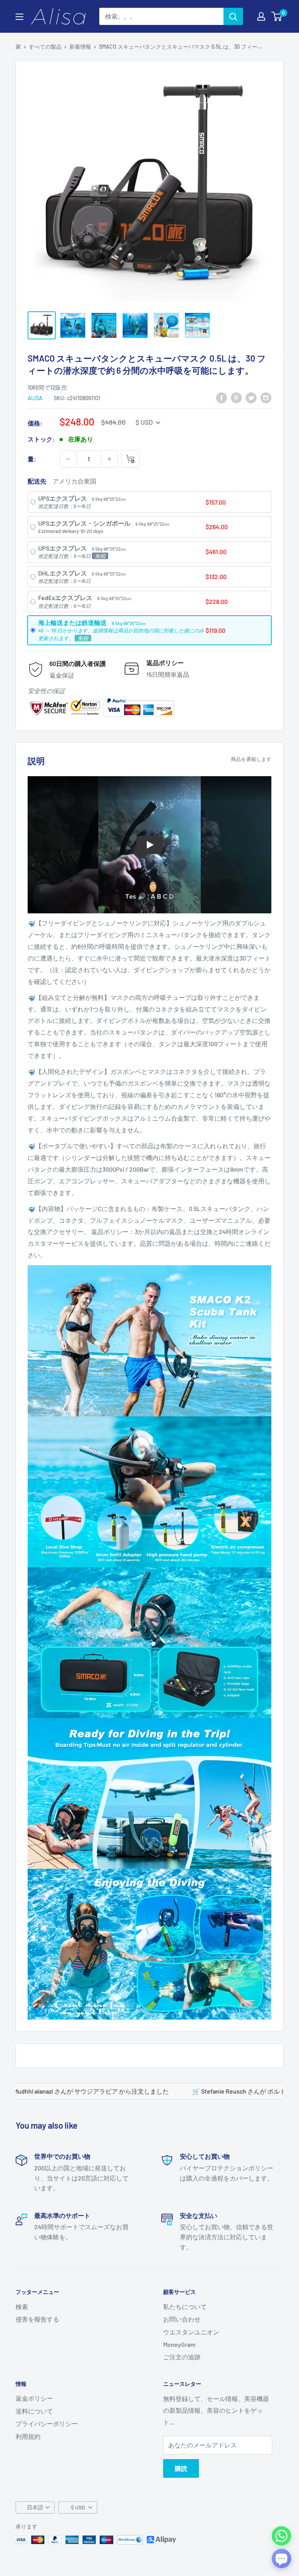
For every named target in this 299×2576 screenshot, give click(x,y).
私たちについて (185, 2307)
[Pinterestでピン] (236, 397)
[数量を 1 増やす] (109, 459)
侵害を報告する (37, 2319)
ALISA (35, 398)
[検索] (233, 16)
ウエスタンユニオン (191, 2332)
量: (32, 459)
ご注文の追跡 (182, 2357)
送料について (34, 2411)
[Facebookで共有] (222, 397)
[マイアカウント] (261, 16)
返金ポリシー (34, 2398)
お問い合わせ (182, 2319)
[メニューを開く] (19, 17)
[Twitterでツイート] (251, 397)
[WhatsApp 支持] (281, 2536)
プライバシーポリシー (47, 2423)
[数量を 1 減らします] (68, 459)
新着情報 (80, 47)
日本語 (35, 2507)
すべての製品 (45, 47)
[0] (277, 16)
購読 (181, 2468)
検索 (22, 2307)
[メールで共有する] (266, 397)
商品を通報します (251, 759)
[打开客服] (281, 2558)
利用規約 (28, 2436)
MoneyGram (179, 2344)
